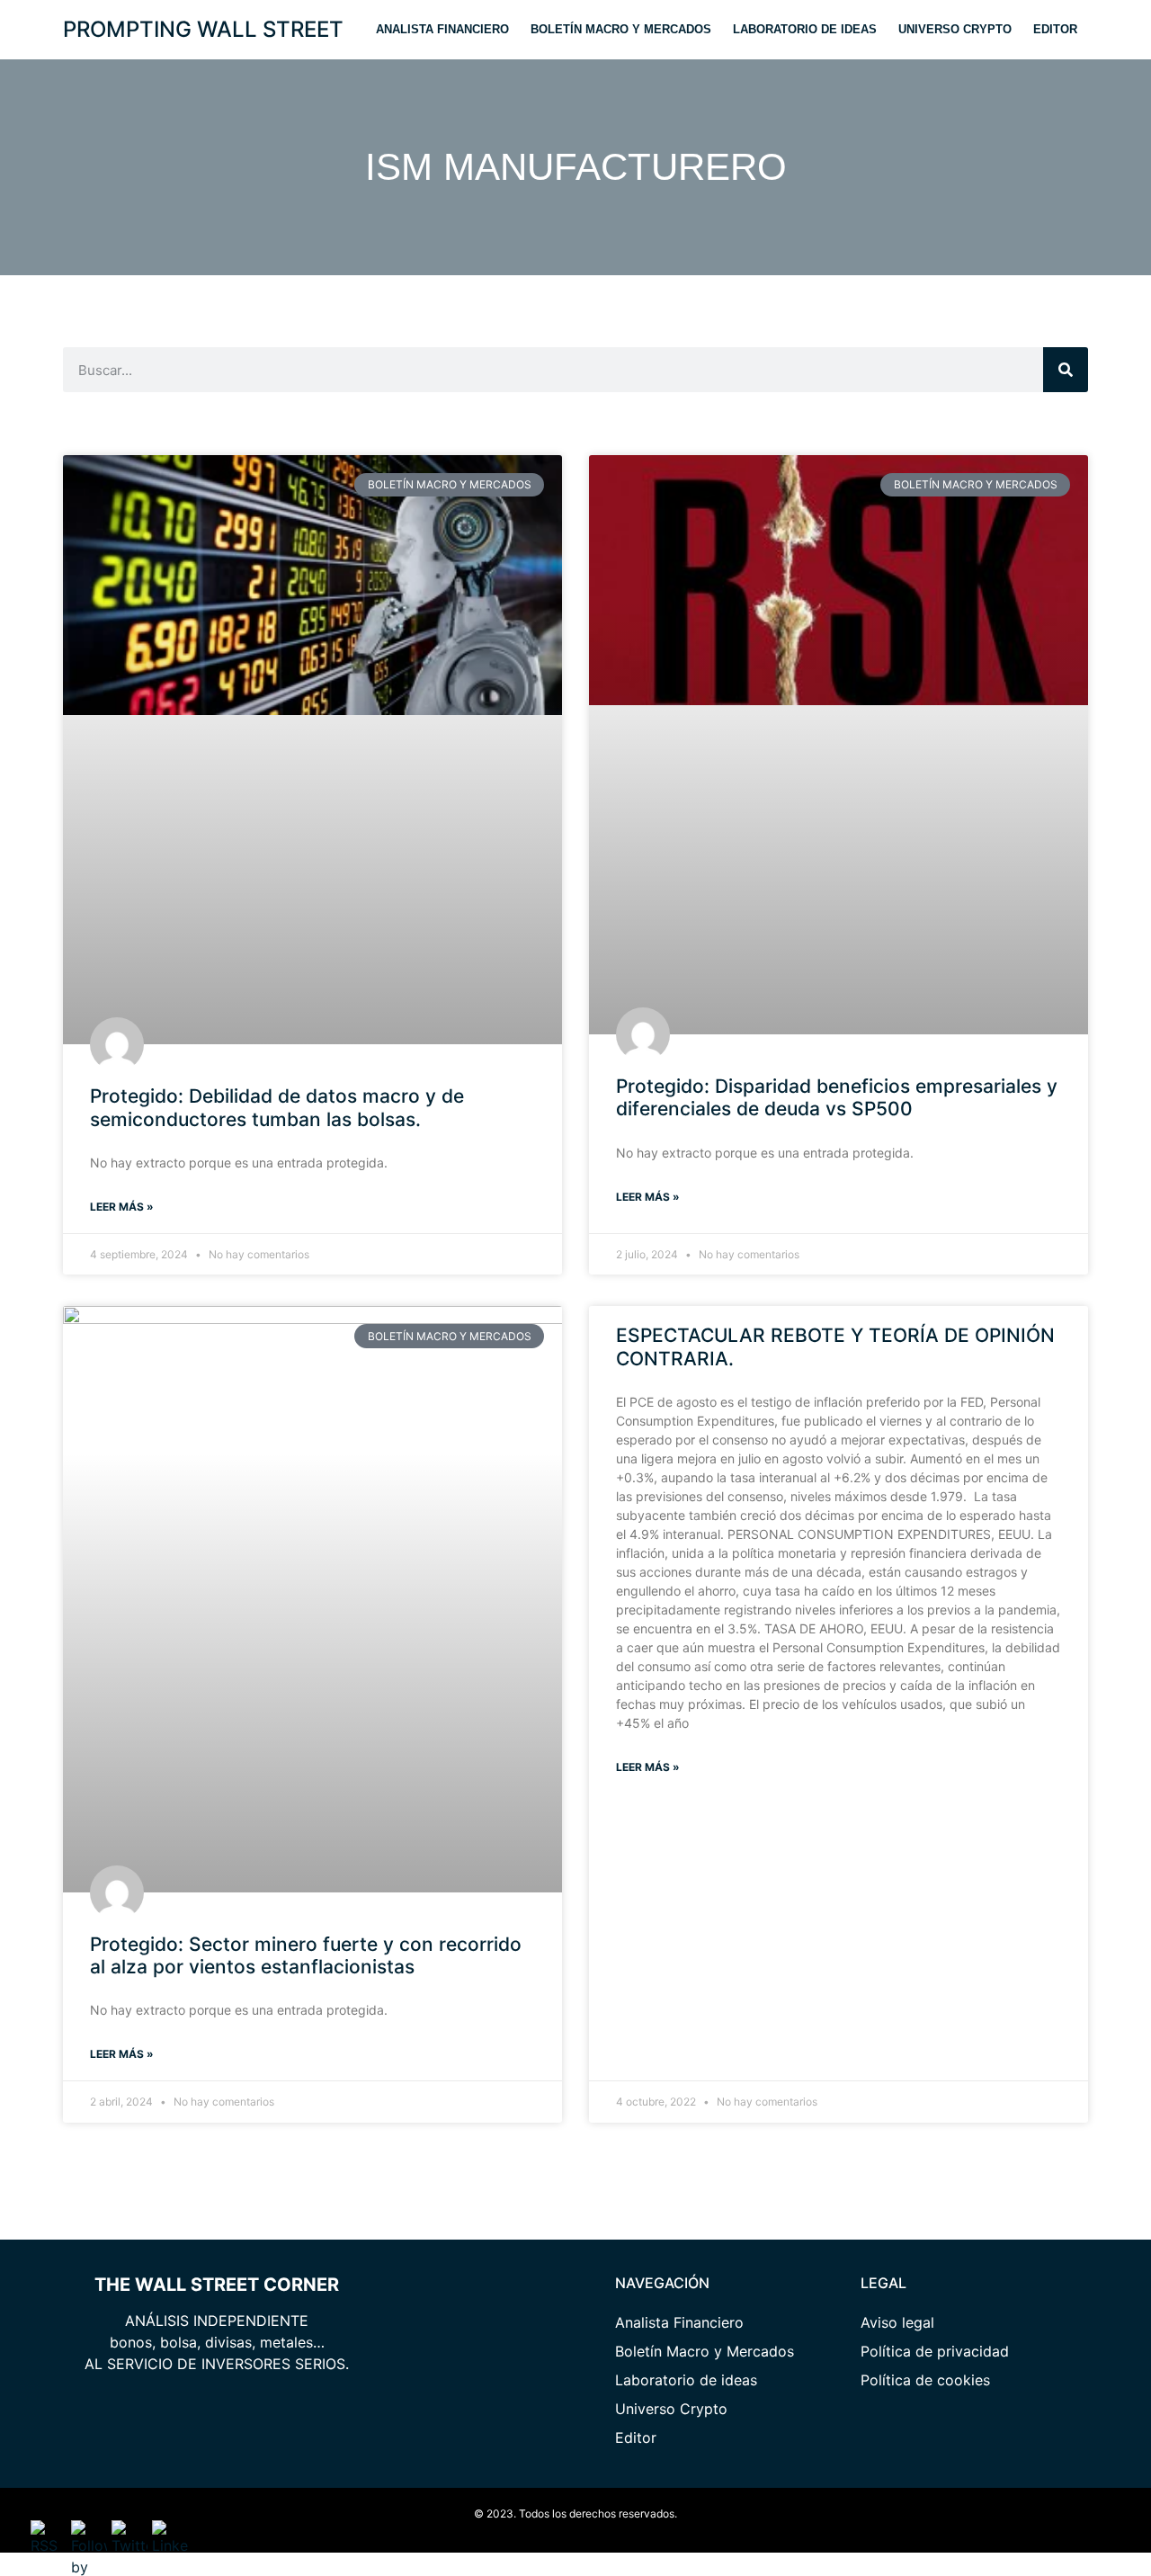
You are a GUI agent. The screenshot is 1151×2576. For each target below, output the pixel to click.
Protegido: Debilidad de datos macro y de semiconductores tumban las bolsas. (277, 1107)
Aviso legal (897, 2322)
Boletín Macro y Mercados (621, 29)
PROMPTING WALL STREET (203, 29)
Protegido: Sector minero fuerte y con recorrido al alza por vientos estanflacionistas (306, 1955)
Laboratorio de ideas (805, 29)
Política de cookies (925, 2380)
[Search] (1066, 370)
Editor (1055, 29)
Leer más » (122, 1207)
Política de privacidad (935, 2351)
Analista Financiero (442, 29)
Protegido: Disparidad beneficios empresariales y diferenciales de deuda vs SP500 (837, 1097)
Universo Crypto (955, 29)
